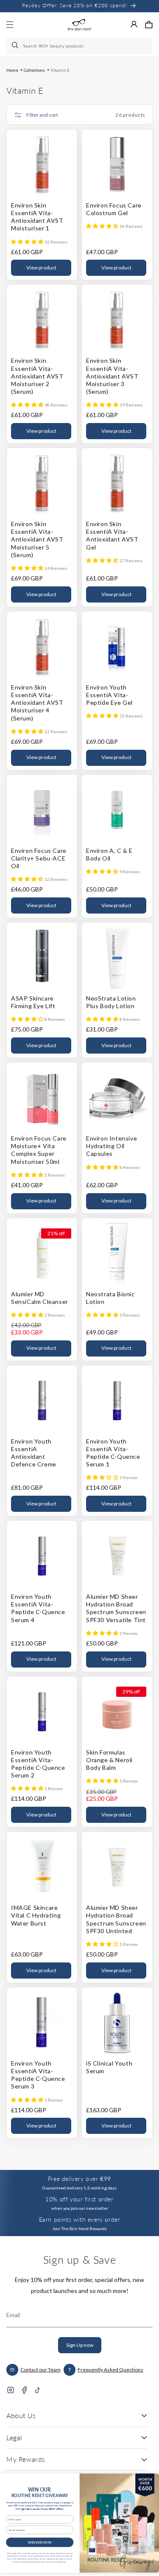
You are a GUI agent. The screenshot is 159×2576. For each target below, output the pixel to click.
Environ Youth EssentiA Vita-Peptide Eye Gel (109, 695)
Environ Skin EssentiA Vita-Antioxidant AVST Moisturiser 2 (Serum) (37, 376)
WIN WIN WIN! (40, 2542)
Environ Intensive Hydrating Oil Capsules (112, 1146)
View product (41, 268)
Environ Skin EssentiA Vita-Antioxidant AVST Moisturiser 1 (37, 217)
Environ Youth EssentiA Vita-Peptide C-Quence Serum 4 (38, 1608)
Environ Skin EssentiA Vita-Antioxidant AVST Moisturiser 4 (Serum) (37, 703)
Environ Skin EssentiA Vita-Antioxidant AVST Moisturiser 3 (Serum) (112, 376)
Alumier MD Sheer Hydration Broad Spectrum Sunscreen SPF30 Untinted (116, 1919)
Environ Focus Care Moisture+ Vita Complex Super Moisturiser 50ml (39, 1150)
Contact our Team (40, 2370)
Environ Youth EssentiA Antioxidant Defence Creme (34, 1453)
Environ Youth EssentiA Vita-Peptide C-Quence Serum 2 (38, 1764)
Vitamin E (60, 70)
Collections (34, 70)
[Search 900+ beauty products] (16, 46)
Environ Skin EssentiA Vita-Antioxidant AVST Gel (112, 535)
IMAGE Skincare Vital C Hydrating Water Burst (36, 1915)
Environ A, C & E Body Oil (109, 854)
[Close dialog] (151, 2480)
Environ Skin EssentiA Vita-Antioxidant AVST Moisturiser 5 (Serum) (37, 539)
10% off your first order (79, 2199)
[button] (149, 25)
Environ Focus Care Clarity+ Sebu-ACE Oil (39, 858)
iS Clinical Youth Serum (109, 2067)
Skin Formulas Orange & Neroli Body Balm (109, 1760)
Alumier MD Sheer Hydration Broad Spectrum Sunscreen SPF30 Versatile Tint (116, 1608)
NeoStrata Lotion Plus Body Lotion (111, 1002)
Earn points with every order (80, 2219)
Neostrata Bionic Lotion (110, 1298)
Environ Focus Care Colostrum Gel (114, 209)
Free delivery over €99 (79, 2179)
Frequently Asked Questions (110, 2370)
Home (12, 70)
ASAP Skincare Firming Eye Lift (33, 1002)
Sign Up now (80, 2345)
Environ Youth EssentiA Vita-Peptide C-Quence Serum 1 (113, 1453)
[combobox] (79, 46)
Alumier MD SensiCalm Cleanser (40, 1298)
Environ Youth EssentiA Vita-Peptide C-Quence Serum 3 (38, 2075)
